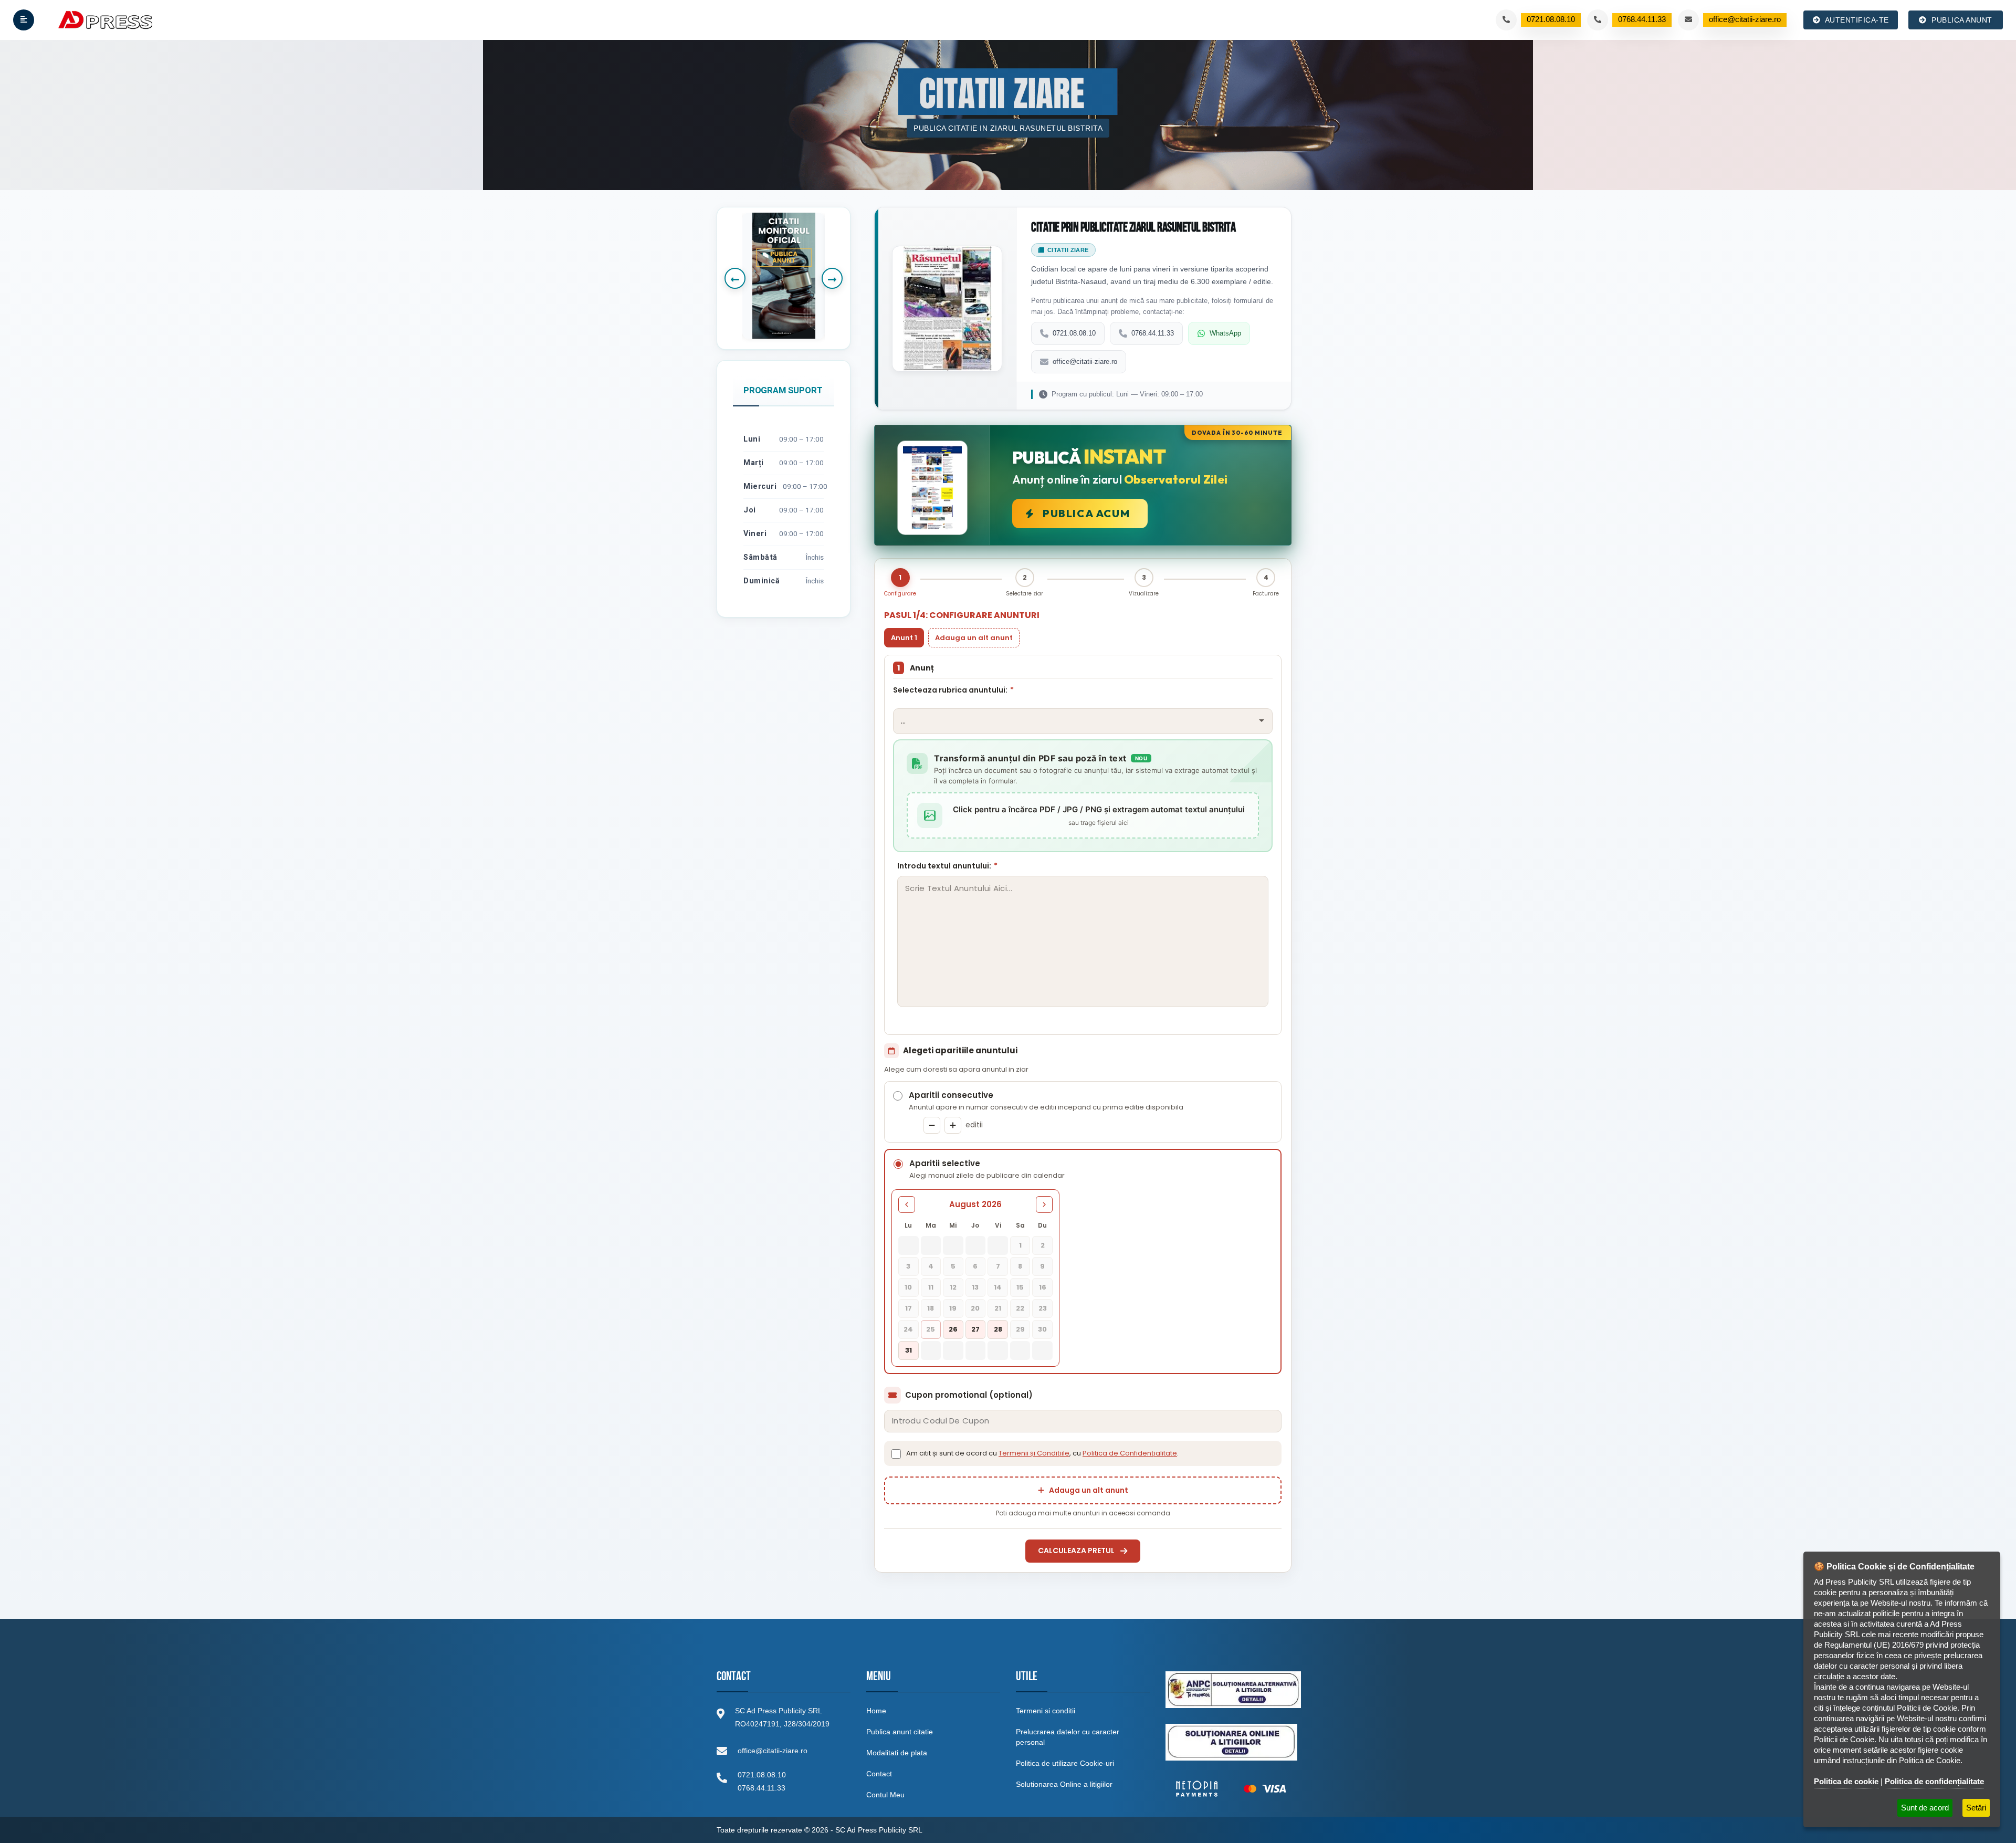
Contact (879, 1774)
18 (931, 1308)
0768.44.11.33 (1153, 333)
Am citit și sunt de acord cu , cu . (1042, 1453)
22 (1020, 1308)
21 (998, 1308)
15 (1020, 1287)
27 (975, 1329)
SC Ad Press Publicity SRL (879, 1830)
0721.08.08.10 (1074, 333)
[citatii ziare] (1231, 1789)
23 (1043, 1308)
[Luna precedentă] (907, 1205)
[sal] (1233, 1690)
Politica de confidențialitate (1934, 1781)
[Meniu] (24, 20)
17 (909, 1308)
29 (1020, 1329)
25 (931, 1329)
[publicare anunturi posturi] (784, 276)
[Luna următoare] (1044, 1205)
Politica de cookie (1846, 1781)
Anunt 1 (904, 638)
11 (931, 1287)
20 (975, 1308)
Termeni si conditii (1046, 1711)
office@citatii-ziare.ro (1085, 362)
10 (908, 1287)
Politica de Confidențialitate (1130, 1453)
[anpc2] (1231, 1742)
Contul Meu (885, 1795)
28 (998, 1329)
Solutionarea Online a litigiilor (1064, 1784)
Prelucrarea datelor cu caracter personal (1068, 1737)
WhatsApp (1225, 333)
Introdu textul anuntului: (947, 866)
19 (953, 1308)
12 (953, 1287)
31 (909, 1350)
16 (1043, 1287)
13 (975, 1287)
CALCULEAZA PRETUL (1076, 1551)
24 (908, 1329)
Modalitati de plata (897, 1753)
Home (876, 1711)
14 (998, 1287)
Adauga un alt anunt (974, 638)
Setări (1976, 1808)
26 (953, 1329)
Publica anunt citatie (900, 1732)
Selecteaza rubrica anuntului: (953, 690)
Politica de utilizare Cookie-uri (1065, 1763)
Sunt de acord (1925, 1808)
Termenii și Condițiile (1034, 1453)
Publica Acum (1086, 513)
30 (1042, 1329)
